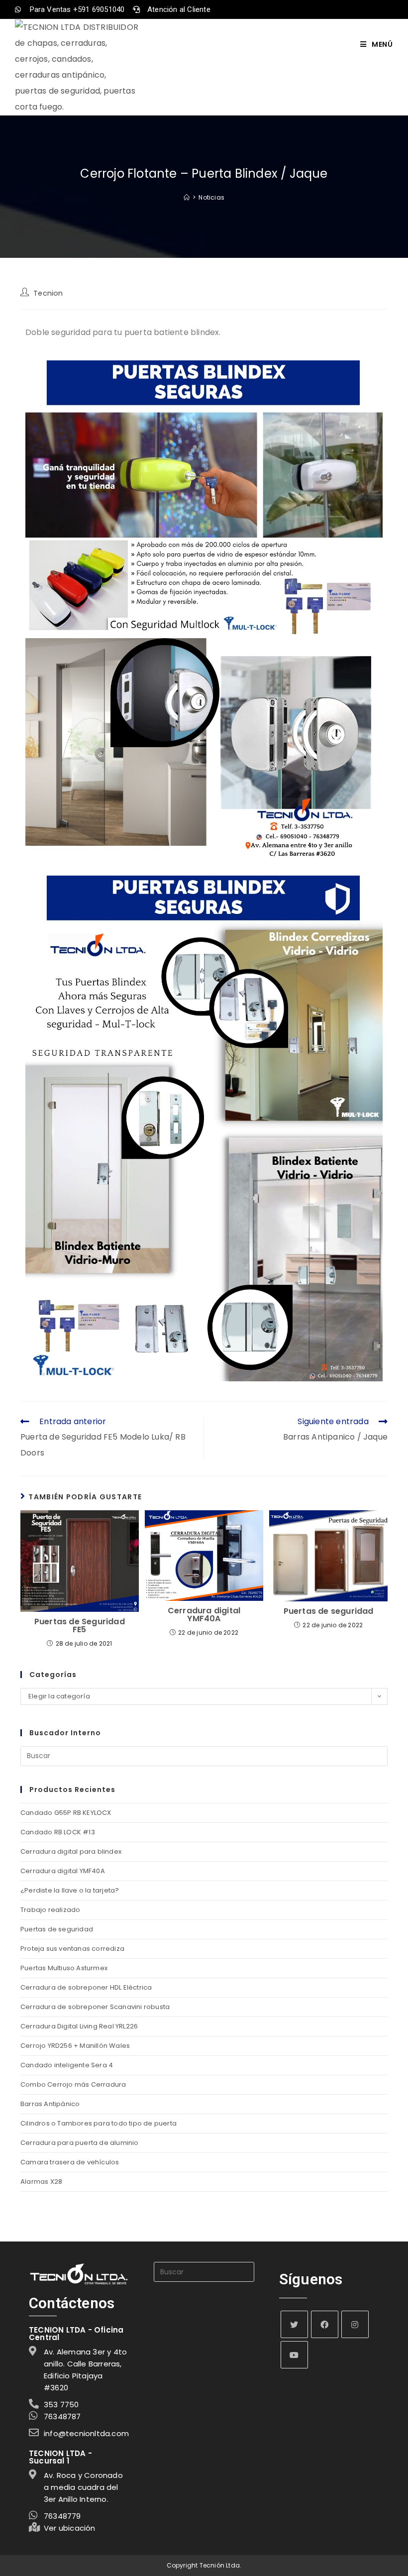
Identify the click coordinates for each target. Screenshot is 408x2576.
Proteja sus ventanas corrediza (72, 1949)
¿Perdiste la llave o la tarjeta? (70, 1890)
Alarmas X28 (41, 2182)
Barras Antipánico (50, 2104)
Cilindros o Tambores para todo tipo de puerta (99, 2123)
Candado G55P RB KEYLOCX (66, 1813)
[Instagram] (355, 2324)
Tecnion (48, 293)
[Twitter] (294, 2324)
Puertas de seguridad (329, 1611)
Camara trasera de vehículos (70, 2162)
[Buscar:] (204, 1755)
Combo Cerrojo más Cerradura (73, 2084)
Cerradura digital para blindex (71, 1851)
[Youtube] (294, 2355)
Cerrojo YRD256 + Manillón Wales (75, 2046)
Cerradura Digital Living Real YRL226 (79, 2026)
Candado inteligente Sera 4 (67, 2065)
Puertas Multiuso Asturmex (64, 1968)
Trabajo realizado (50, 1910)
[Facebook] (325, 2324)
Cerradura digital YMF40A (204, 1615)
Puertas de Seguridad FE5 (80, 1626)
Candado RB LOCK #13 (58, 1832)
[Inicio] (187, 197)
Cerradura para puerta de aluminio (80, 2143)
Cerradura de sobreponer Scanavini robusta (95, 2007)
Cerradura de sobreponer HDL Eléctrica (86, 1987)
